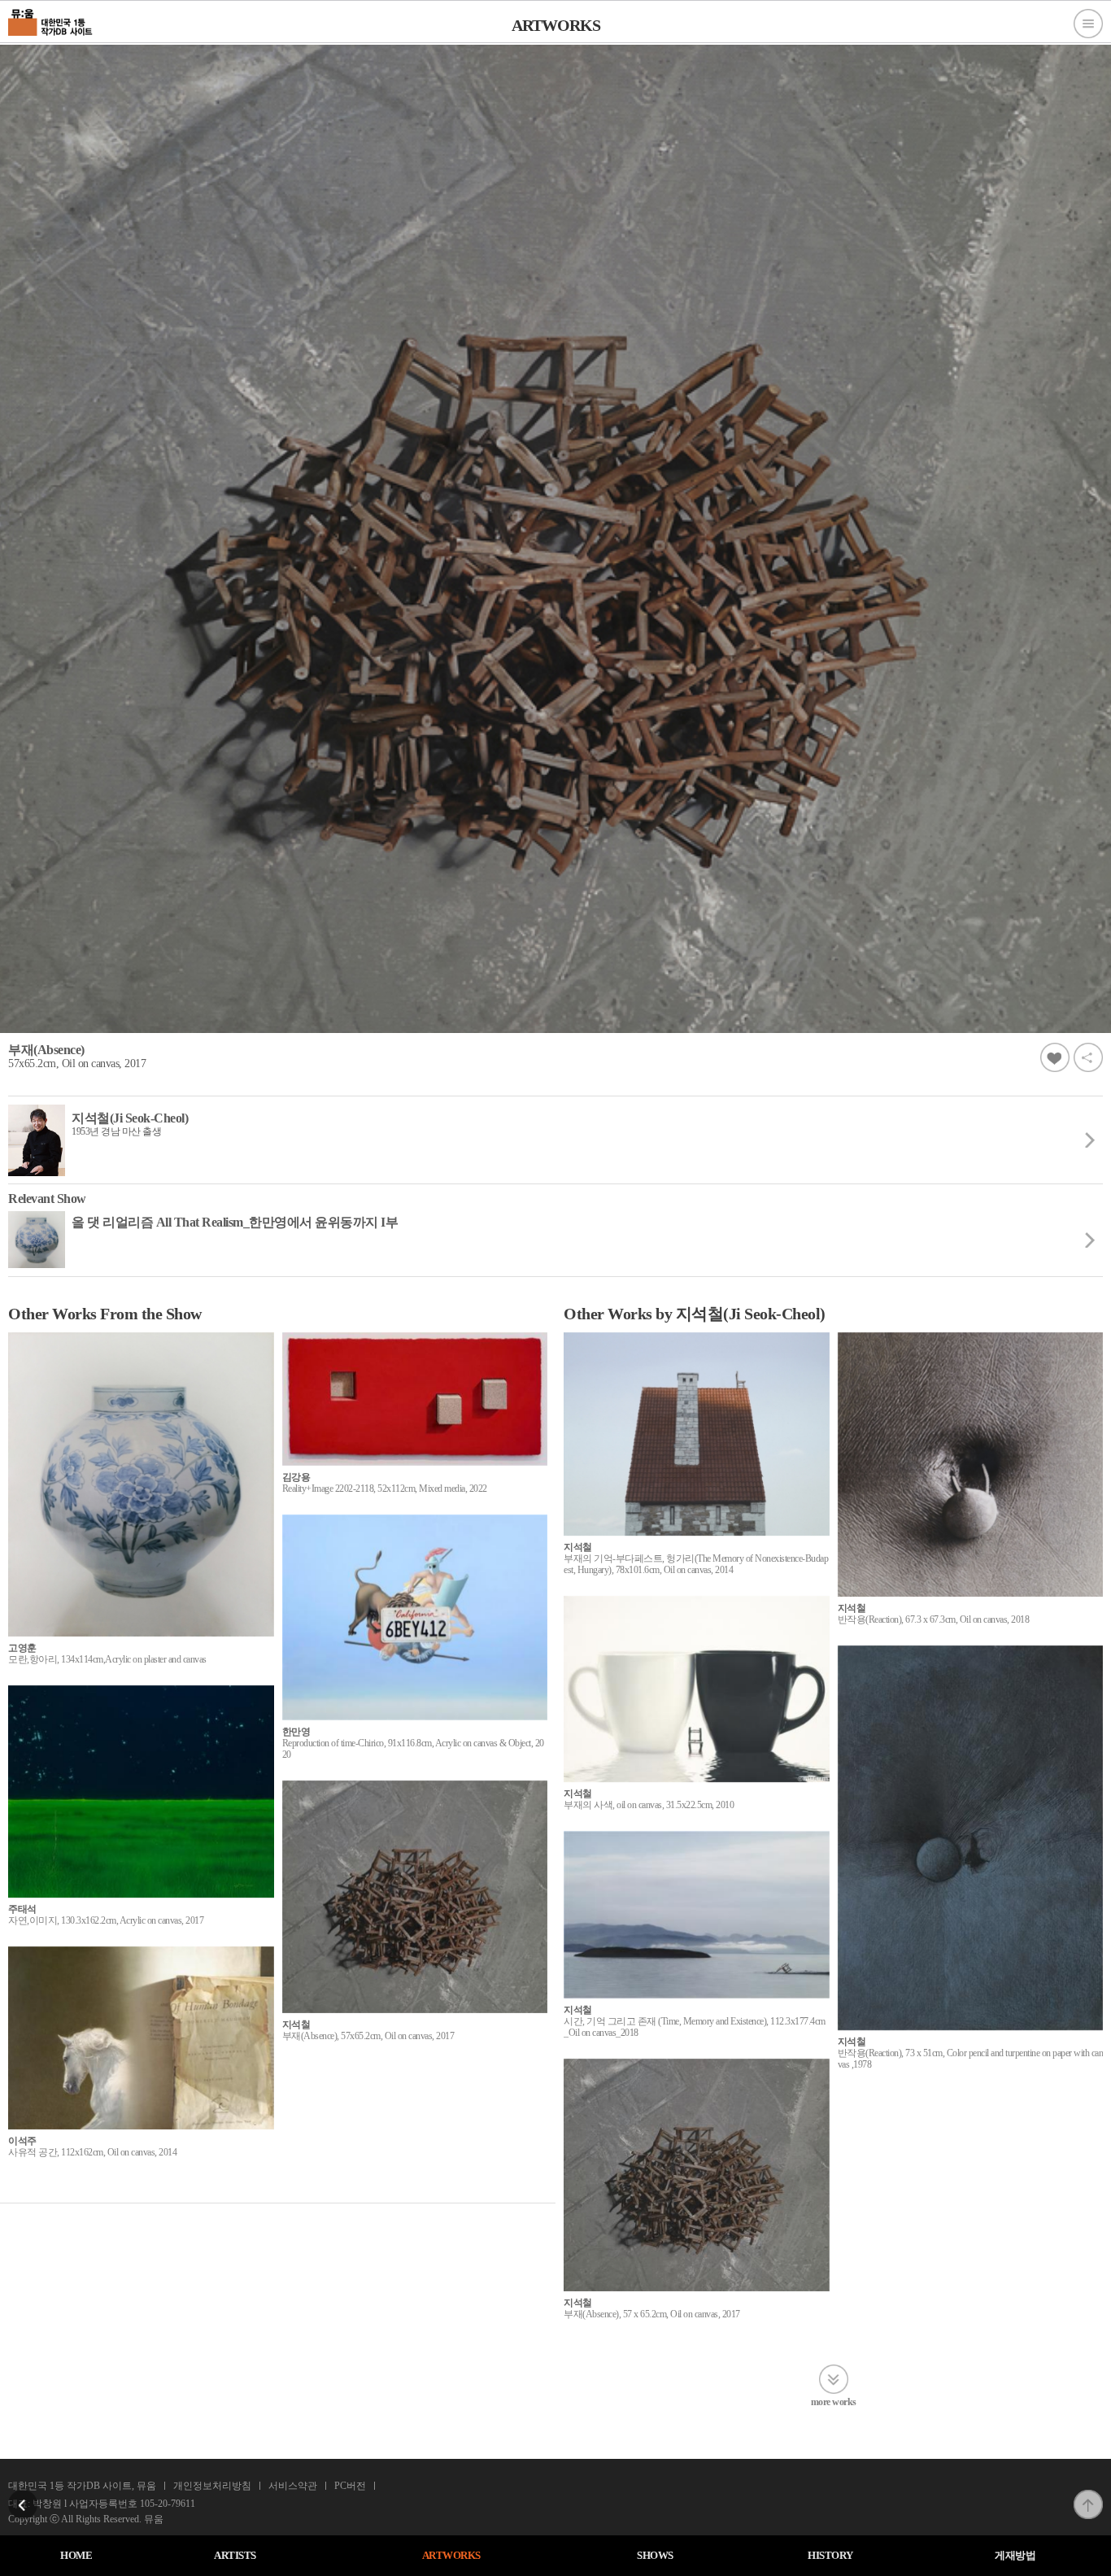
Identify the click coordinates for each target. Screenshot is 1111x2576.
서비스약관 (293, 2486)
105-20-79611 (168, 2504)
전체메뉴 (1088, 24)
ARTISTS (235, 2555)
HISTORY (830, 2555)
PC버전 (350, 2486)
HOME (76, 2555)
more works (834, 2402)
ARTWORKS (451, 2555)
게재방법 (1015, 2555)
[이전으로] (23, 2495)
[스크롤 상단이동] (1088, 2495)
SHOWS (655, 2555)
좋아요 (1055, 1057)
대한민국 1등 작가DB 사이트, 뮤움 (82, 2486)
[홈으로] (51, 20)
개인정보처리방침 (212, 2486)
